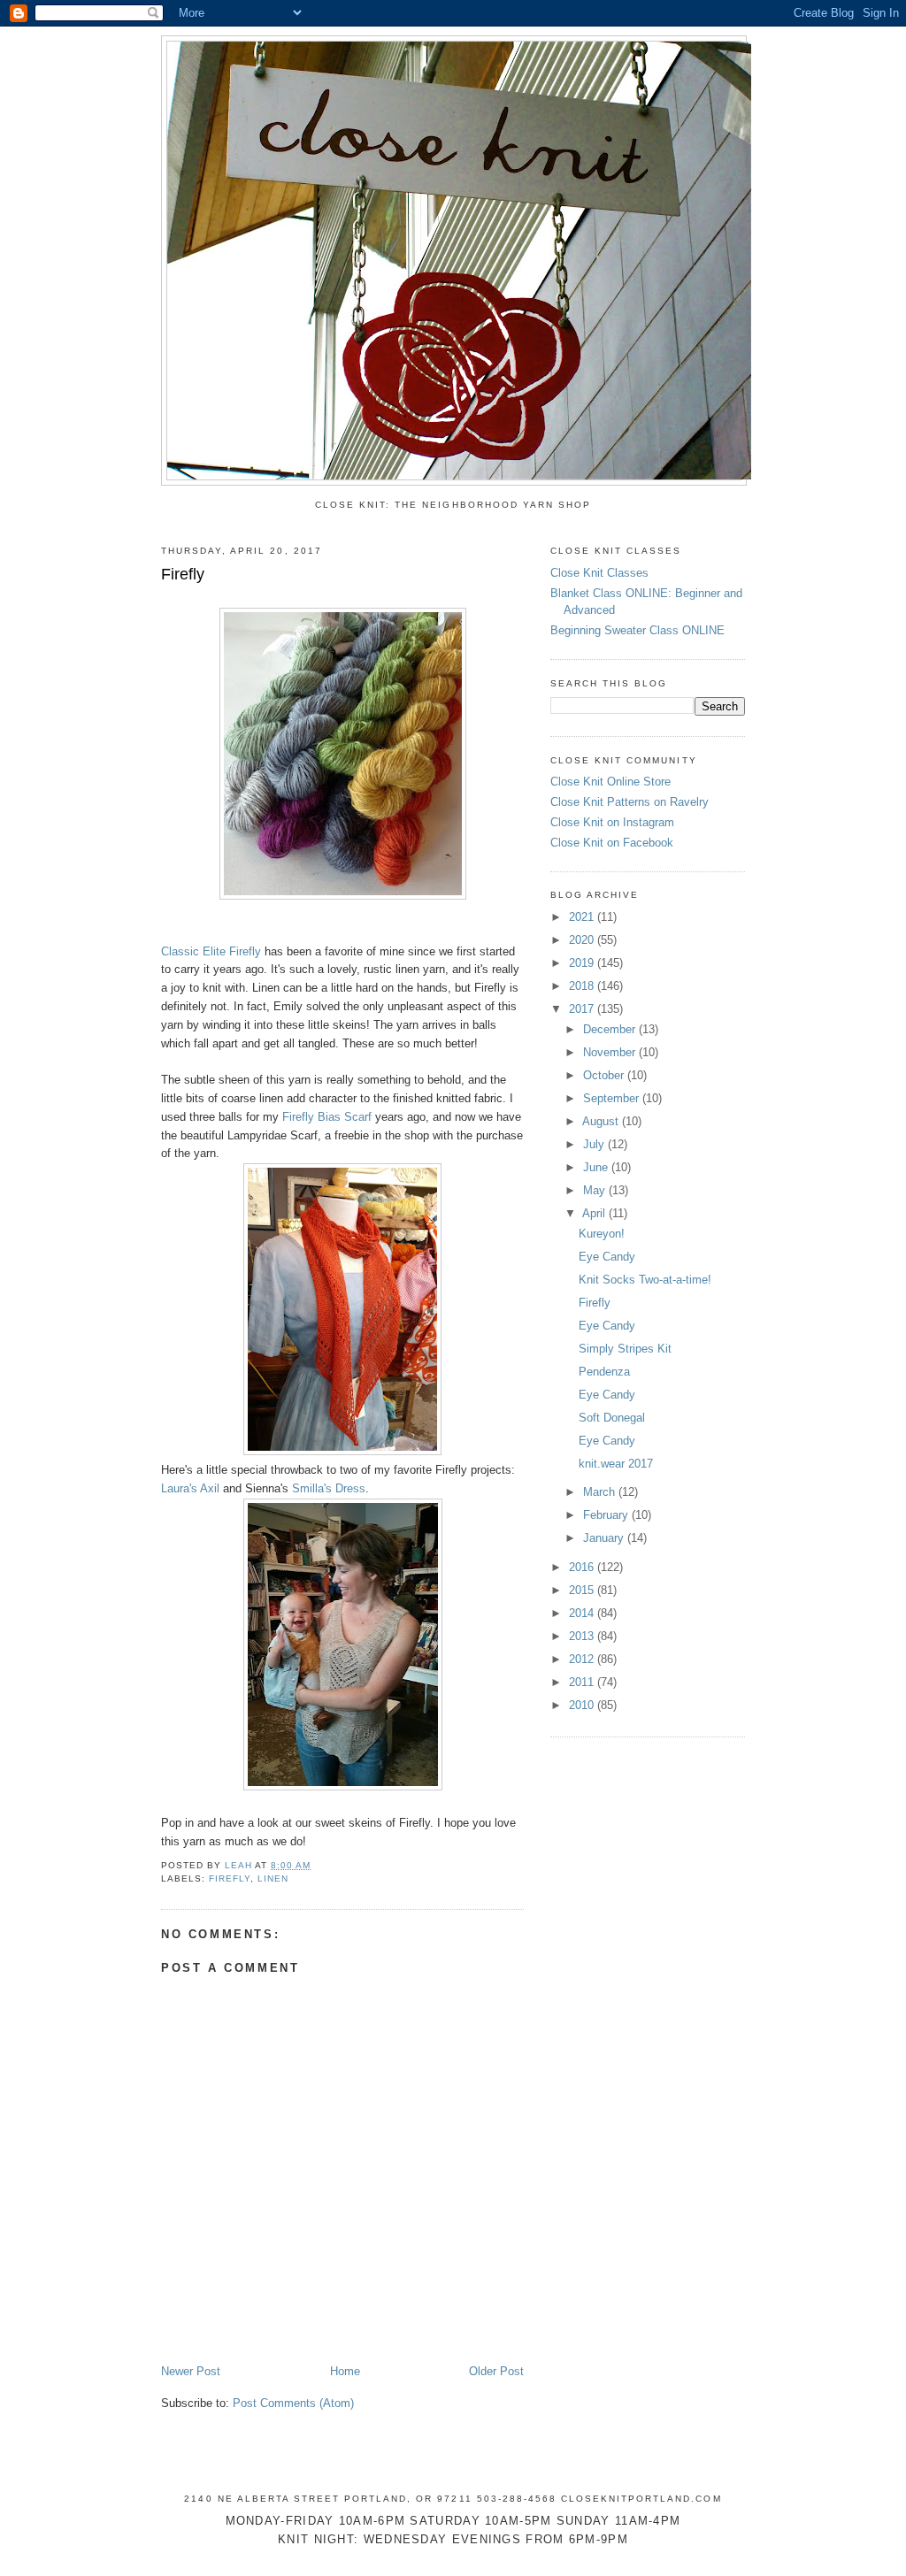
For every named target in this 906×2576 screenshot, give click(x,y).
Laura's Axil (190, 1488)
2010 (583, 1705)
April (595, 1213)
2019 (583, 963)
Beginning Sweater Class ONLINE (637, 630)
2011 (583, 1682)
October (605, 1075)
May (596, 1190)
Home (345, 2371)
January (605, 1538)
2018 (583, 986)
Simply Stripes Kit (625, 1349)
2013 (583, 1636)
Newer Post (191, 2371)
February (607, 1515)
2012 (583, 1659)
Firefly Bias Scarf (327, 1117)
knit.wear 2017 (616, 1464)
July (595, 1144)
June (597, 1167)
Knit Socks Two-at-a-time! (645, 1280)
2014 (583, 1613)
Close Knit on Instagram (612, 822)
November (611, 1052)
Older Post (496, 2371)
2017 (583, 1009)
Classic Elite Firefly (211, 951)
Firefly (595, 1303)
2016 (583, 1567)
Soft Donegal (612, 1418)
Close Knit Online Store (610, 782)
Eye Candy (607, 1257)
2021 (583, 917)
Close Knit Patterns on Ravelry (630, 802)
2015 (583, 1590)
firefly (230, 1878)
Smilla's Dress (329, 1488)
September (613, 1098)
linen (273, 1878)
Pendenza (604, 1372)
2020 (583, 940)
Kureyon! (602, 1234)
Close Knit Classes (599, 573)
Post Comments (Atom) (293, 2403)
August (602, 1121)
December (611, 1029)
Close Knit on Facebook (612, 843)
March (601, 1492)
